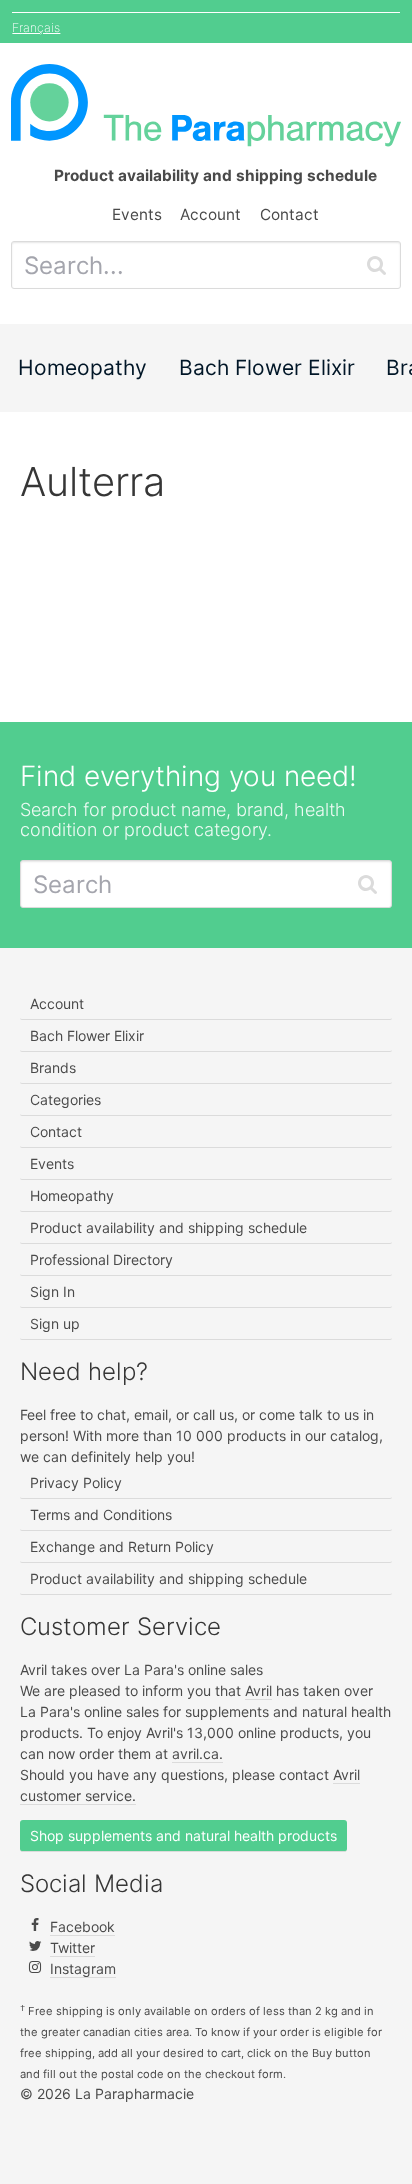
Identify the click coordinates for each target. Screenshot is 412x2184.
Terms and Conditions (101, 1514)
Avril (258, 1690)
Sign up (55, 1323)
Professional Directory (101, 1259)
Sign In (52, 1291)
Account (210, 214)
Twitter (72, 1947)
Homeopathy (82, 367)
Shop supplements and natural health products (183, 1835)
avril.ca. (197, 1753)
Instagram (83, 1968)
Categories (65, 1099)
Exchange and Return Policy (122, 1546)
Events (137, 214)
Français (36, 27)
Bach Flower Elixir (267, 367)
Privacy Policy (76, 1482)
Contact (289, 214)
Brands (53, 1067)
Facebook (82, 1926)
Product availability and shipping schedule (168, 1227)
